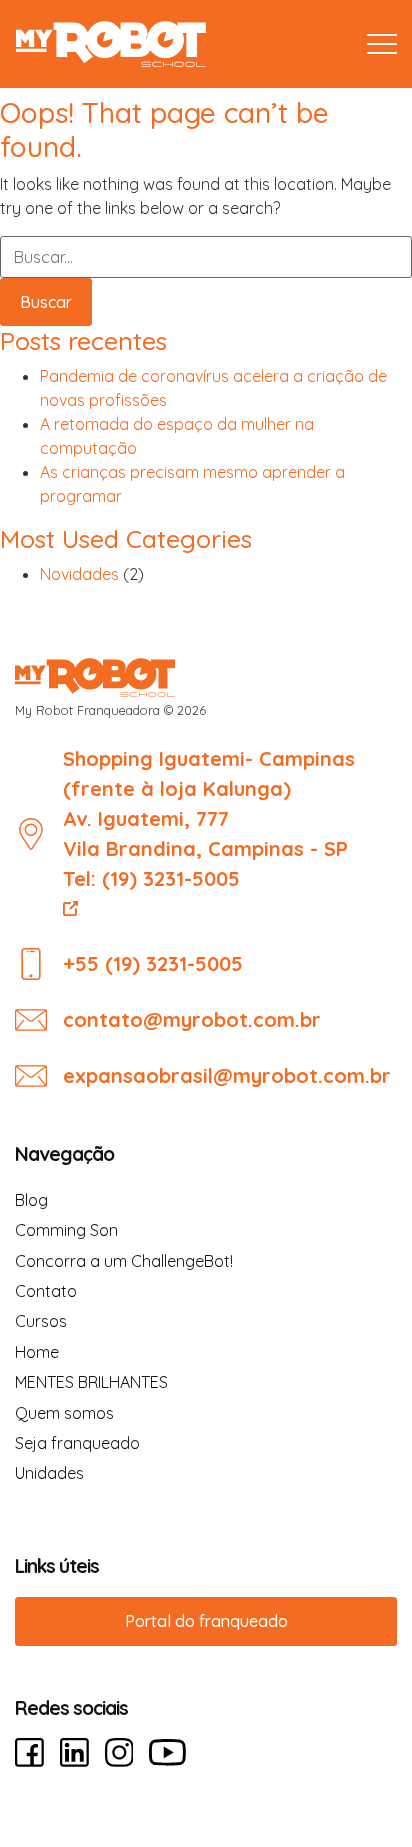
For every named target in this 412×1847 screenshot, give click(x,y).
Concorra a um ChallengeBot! (124, 1261)
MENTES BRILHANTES (91, 1382)
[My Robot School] (111, 44)
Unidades (49, 1473)
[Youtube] (167, 1752)
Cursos (41, 1321)
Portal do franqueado (206, 1621)
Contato (46, 1291)
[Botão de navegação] (382, 44)
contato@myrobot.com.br (192, 1019)
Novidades (79, 574)
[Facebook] (29, 1752)
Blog (31, 1200)
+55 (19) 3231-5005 (153, 963)
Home (37, 1352)
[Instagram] (119, 1752)
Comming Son (66, 1230)
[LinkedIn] (74, 1752)
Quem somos (64, 1413)
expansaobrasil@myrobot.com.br (227, 1075)
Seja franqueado (77, 1443)
